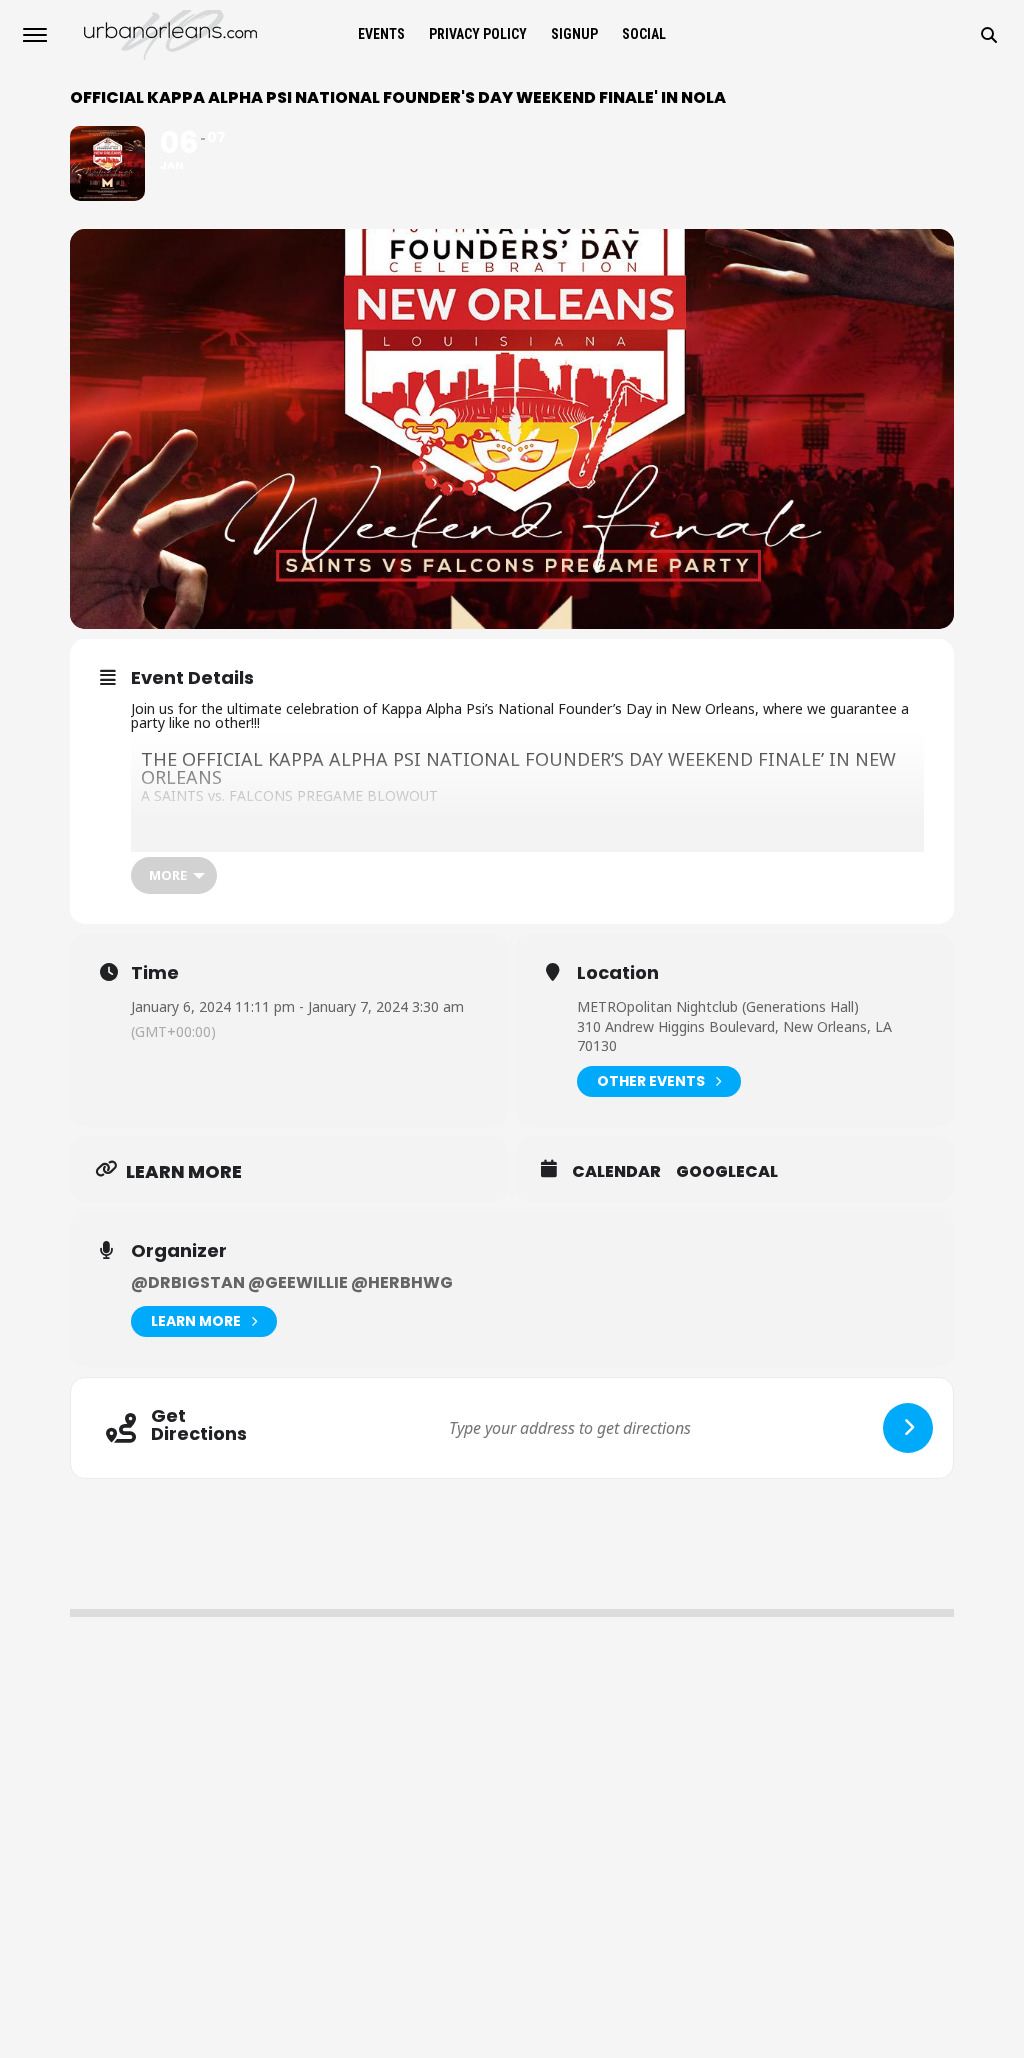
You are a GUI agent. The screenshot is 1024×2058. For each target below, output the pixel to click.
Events (381, 34)
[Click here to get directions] (908, 1428)
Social (644, 34)
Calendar (616, 1172)
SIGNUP (574, 34)
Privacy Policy (478, 34)
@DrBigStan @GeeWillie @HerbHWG (292, 1282)
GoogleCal (727, 1172)
